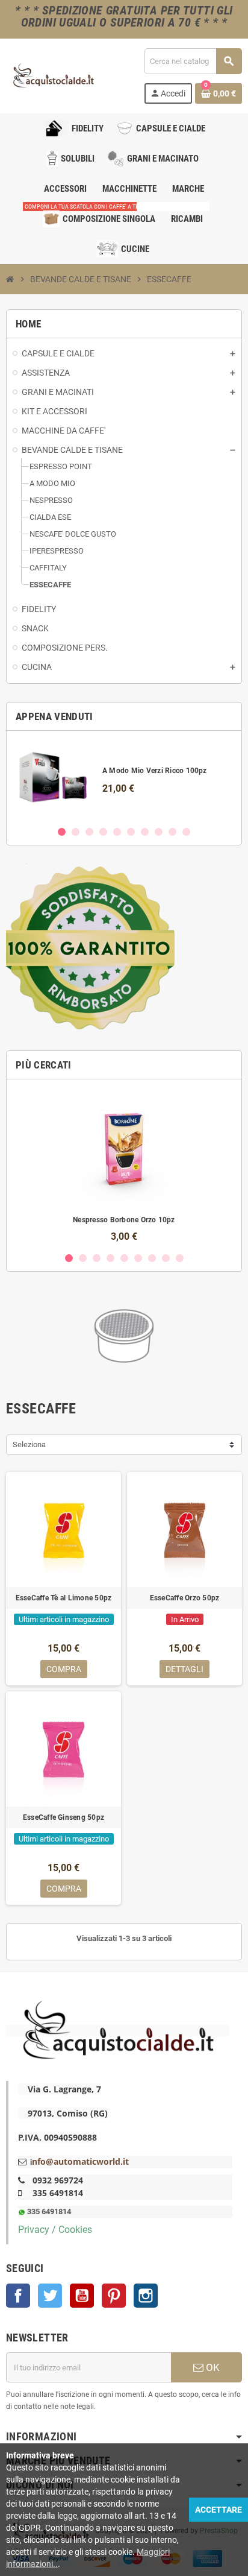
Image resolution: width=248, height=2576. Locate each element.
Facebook (18, 2296)
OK (212, 2367)
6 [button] (131, 832)
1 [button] (62, 832)
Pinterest (114, 2296)
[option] (124, 778)
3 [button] (89, 832)
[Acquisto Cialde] (53, 75)
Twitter (50, 2296)
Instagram (146, 2296)
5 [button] (117, 832)
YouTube (82, 2296)
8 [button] (159, 832)
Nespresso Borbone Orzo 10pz (124, 1220)
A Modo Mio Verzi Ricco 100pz (155, 771)
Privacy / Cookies (55, 2230)
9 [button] (172, 832)
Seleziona (29, 1444)
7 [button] (145, 832)
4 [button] (103, 832)
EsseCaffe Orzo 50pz (185, 1598)
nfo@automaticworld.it (80, 2161)
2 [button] (76, 832)
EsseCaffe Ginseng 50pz (64, 1817)
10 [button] (186, 832)
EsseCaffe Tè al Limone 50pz (64, 1598)
